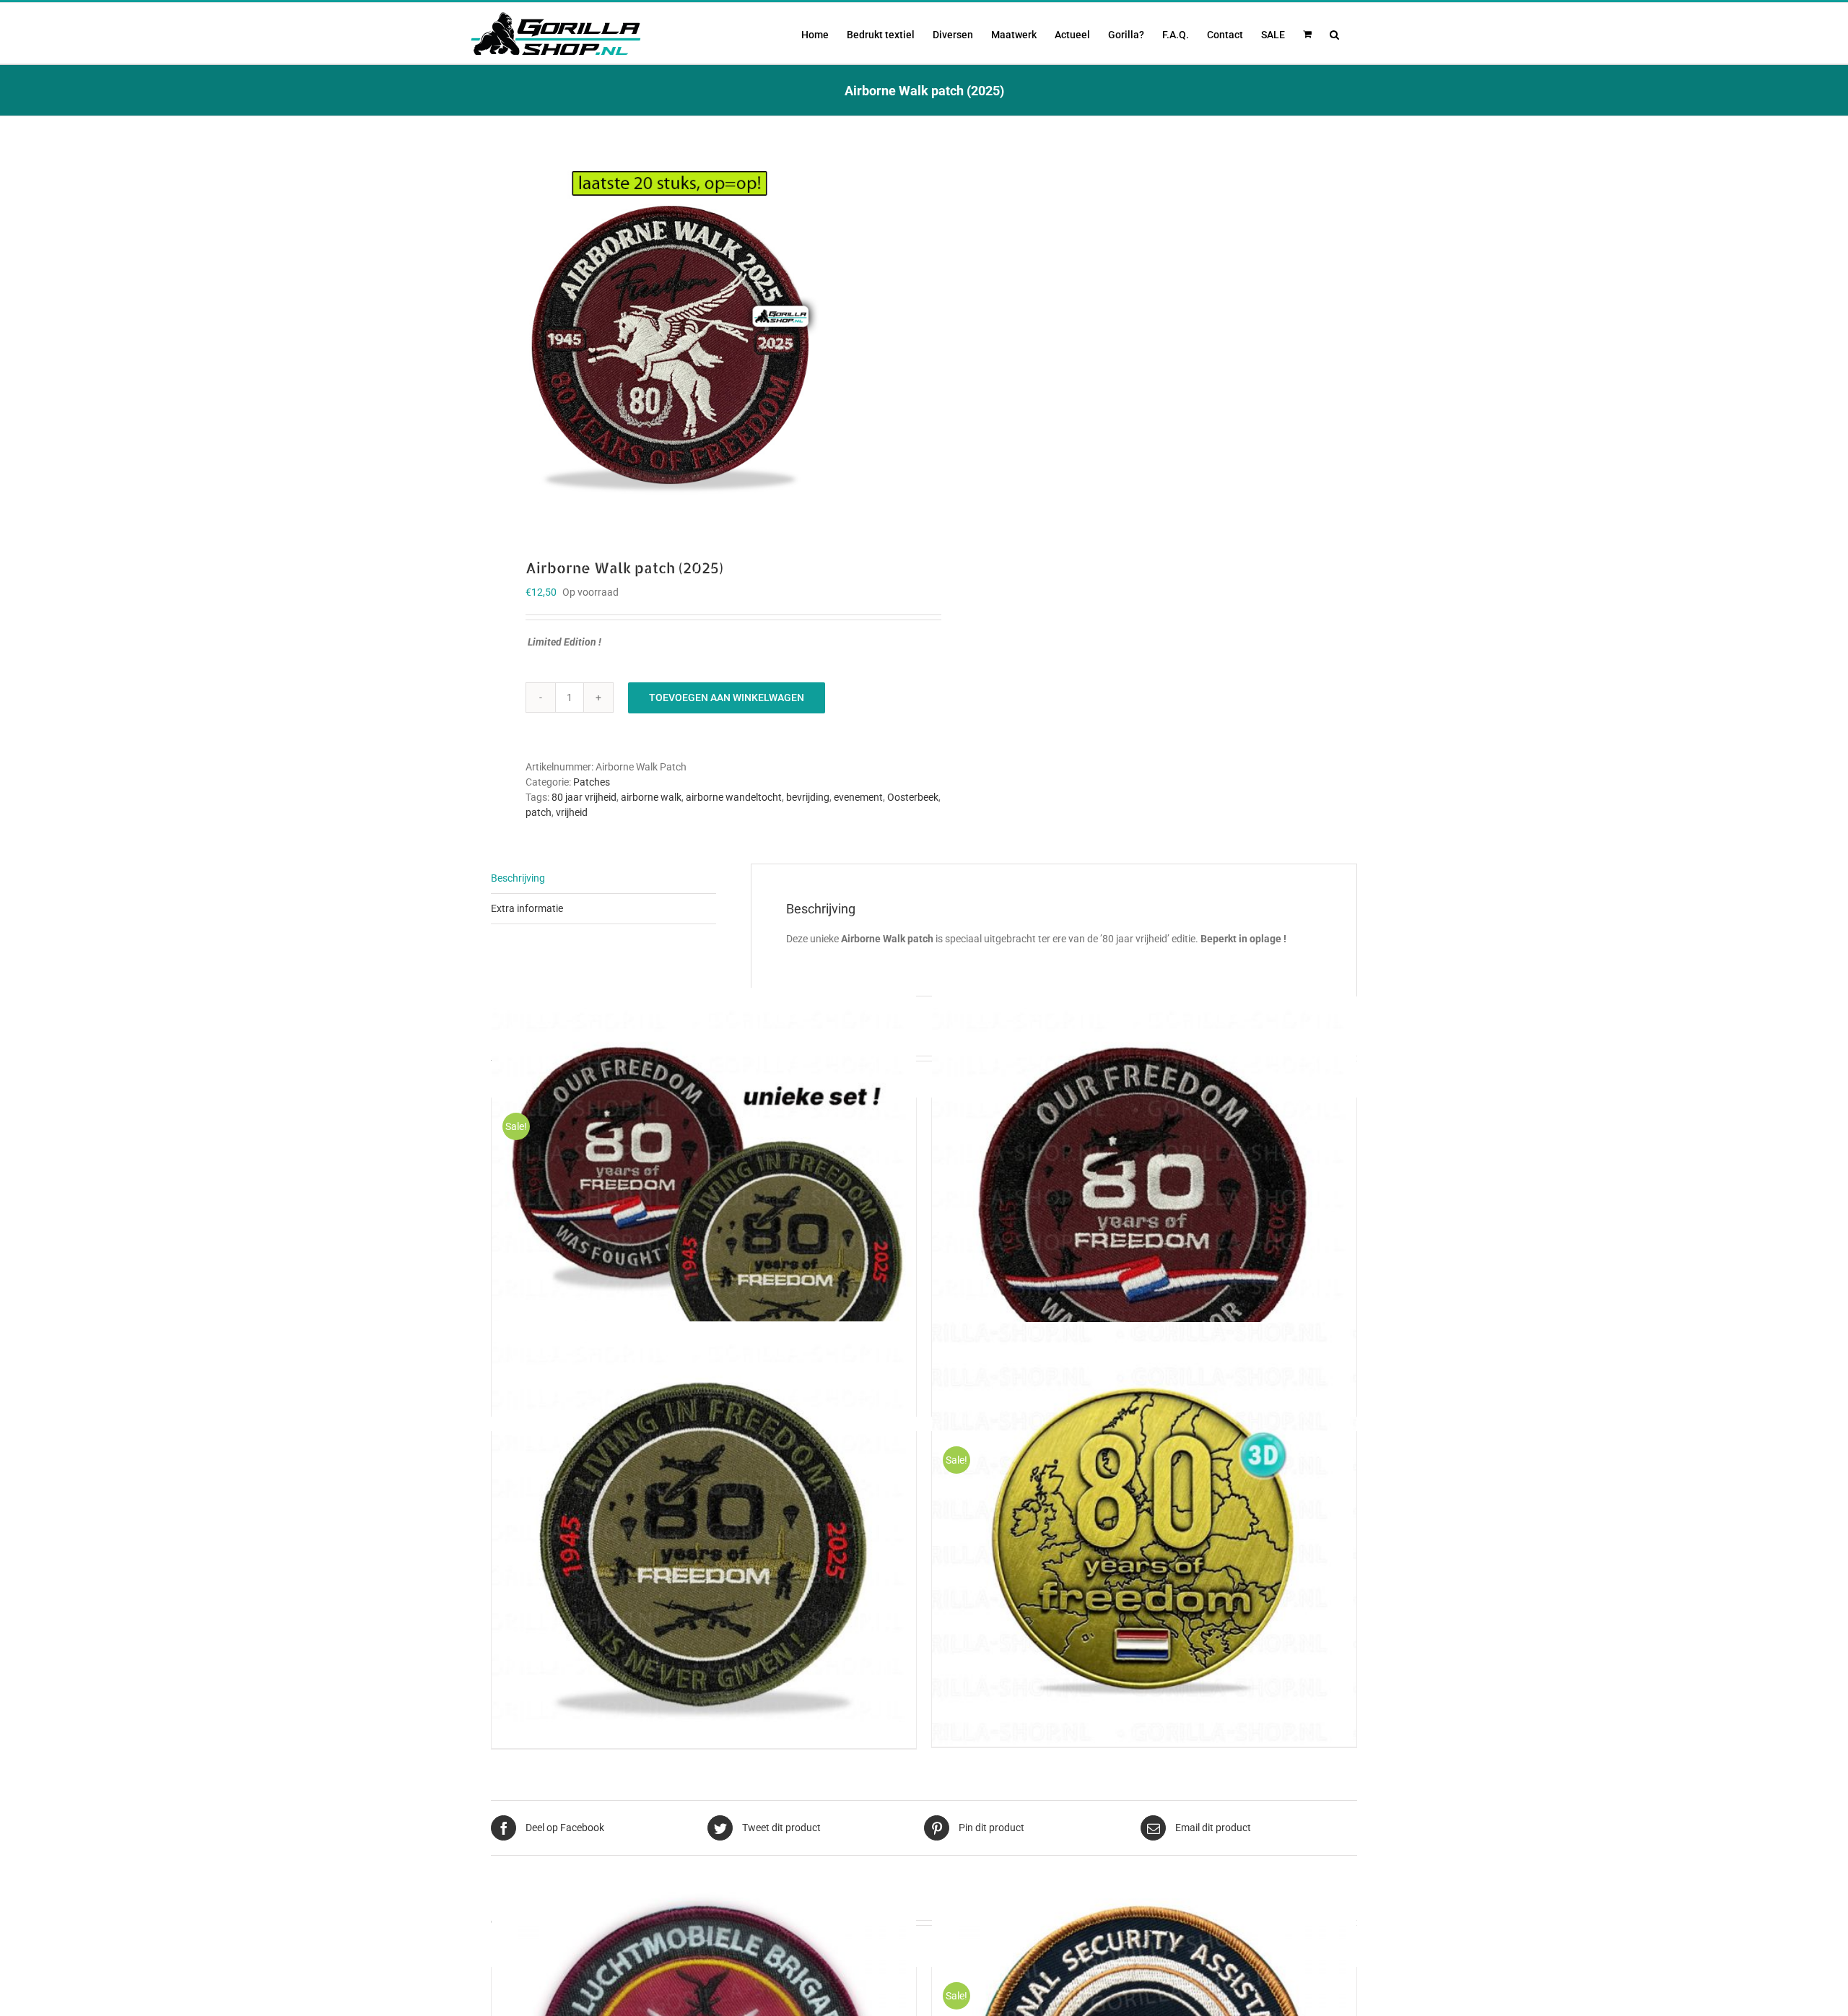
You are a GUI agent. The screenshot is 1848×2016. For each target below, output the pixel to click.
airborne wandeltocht (734, 797)
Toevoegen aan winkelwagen (727, 698)
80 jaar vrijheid (584, 797)
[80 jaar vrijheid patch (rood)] (1144, 1201)
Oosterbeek (913, 797)
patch (539, 812)
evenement (858, 797)
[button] (1334, 33)
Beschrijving (518, 878)
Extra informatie (527, 908)
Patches (592, 782)
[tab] (603, 879)
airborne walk (651, 797)
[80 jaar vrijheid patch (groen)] (704, 1534)
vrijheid (572, 812)
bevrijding (808, 797)
